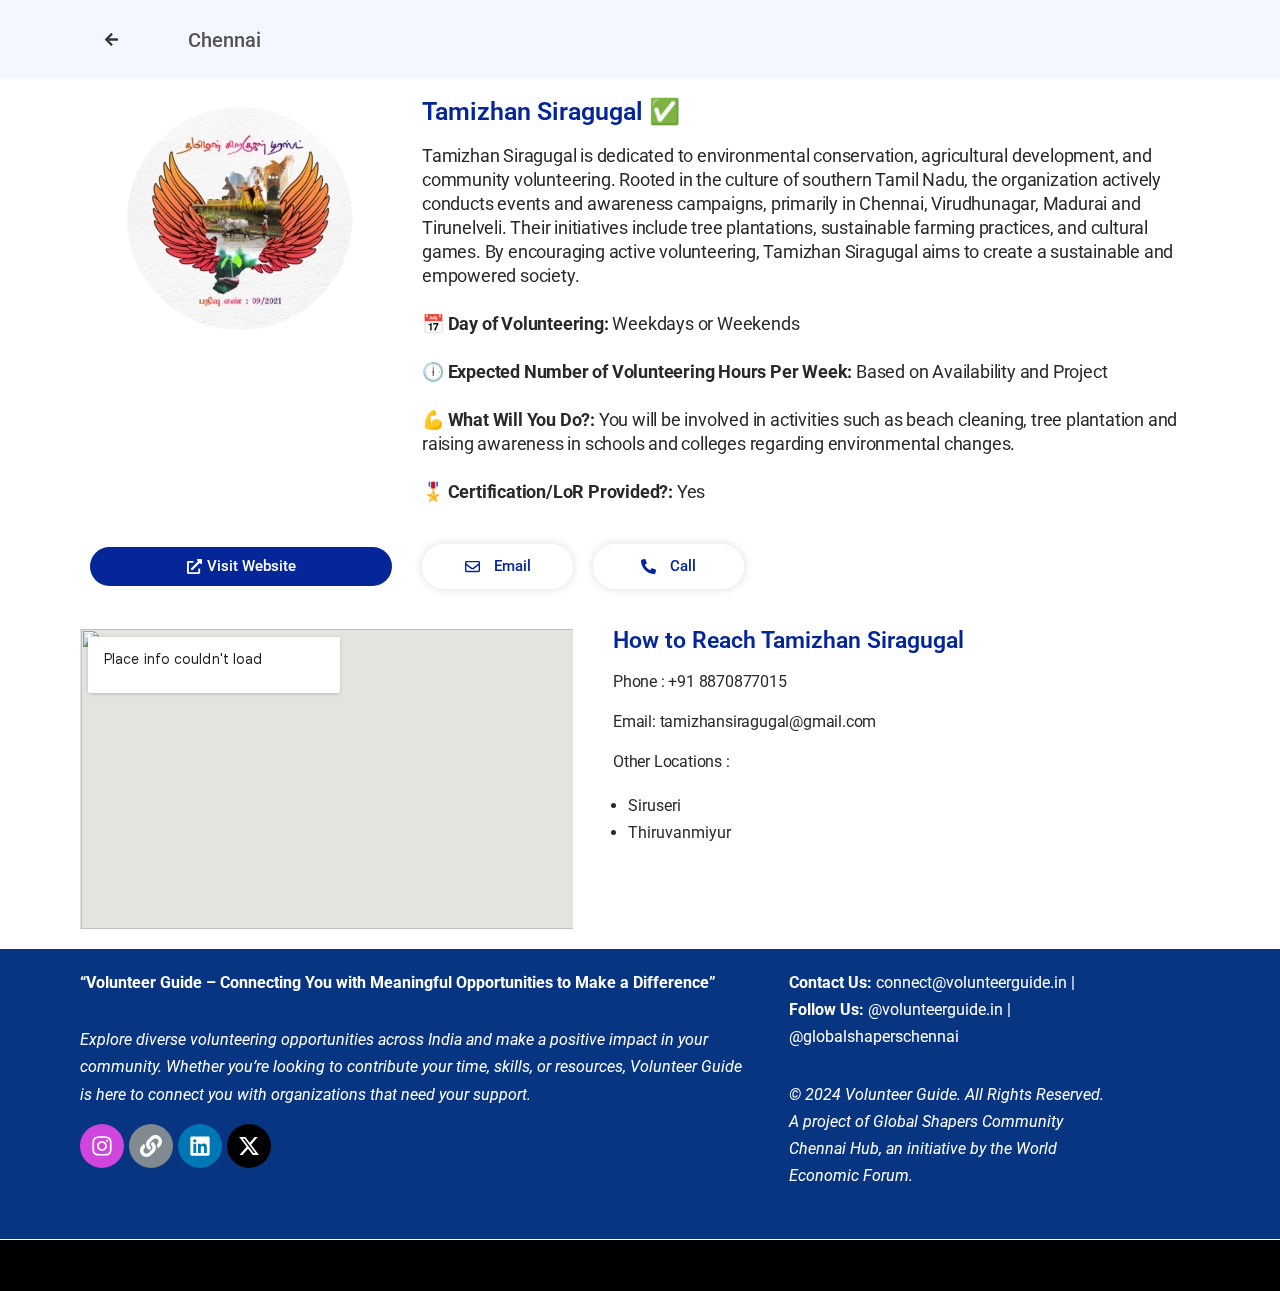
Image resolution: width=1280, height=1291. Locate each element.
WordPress (193, 1265)
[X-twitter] (249, 1146)
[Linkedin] (200, 1146)
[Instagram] (102, 1146)
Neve (34, 1265)
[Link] (151, 1146)
